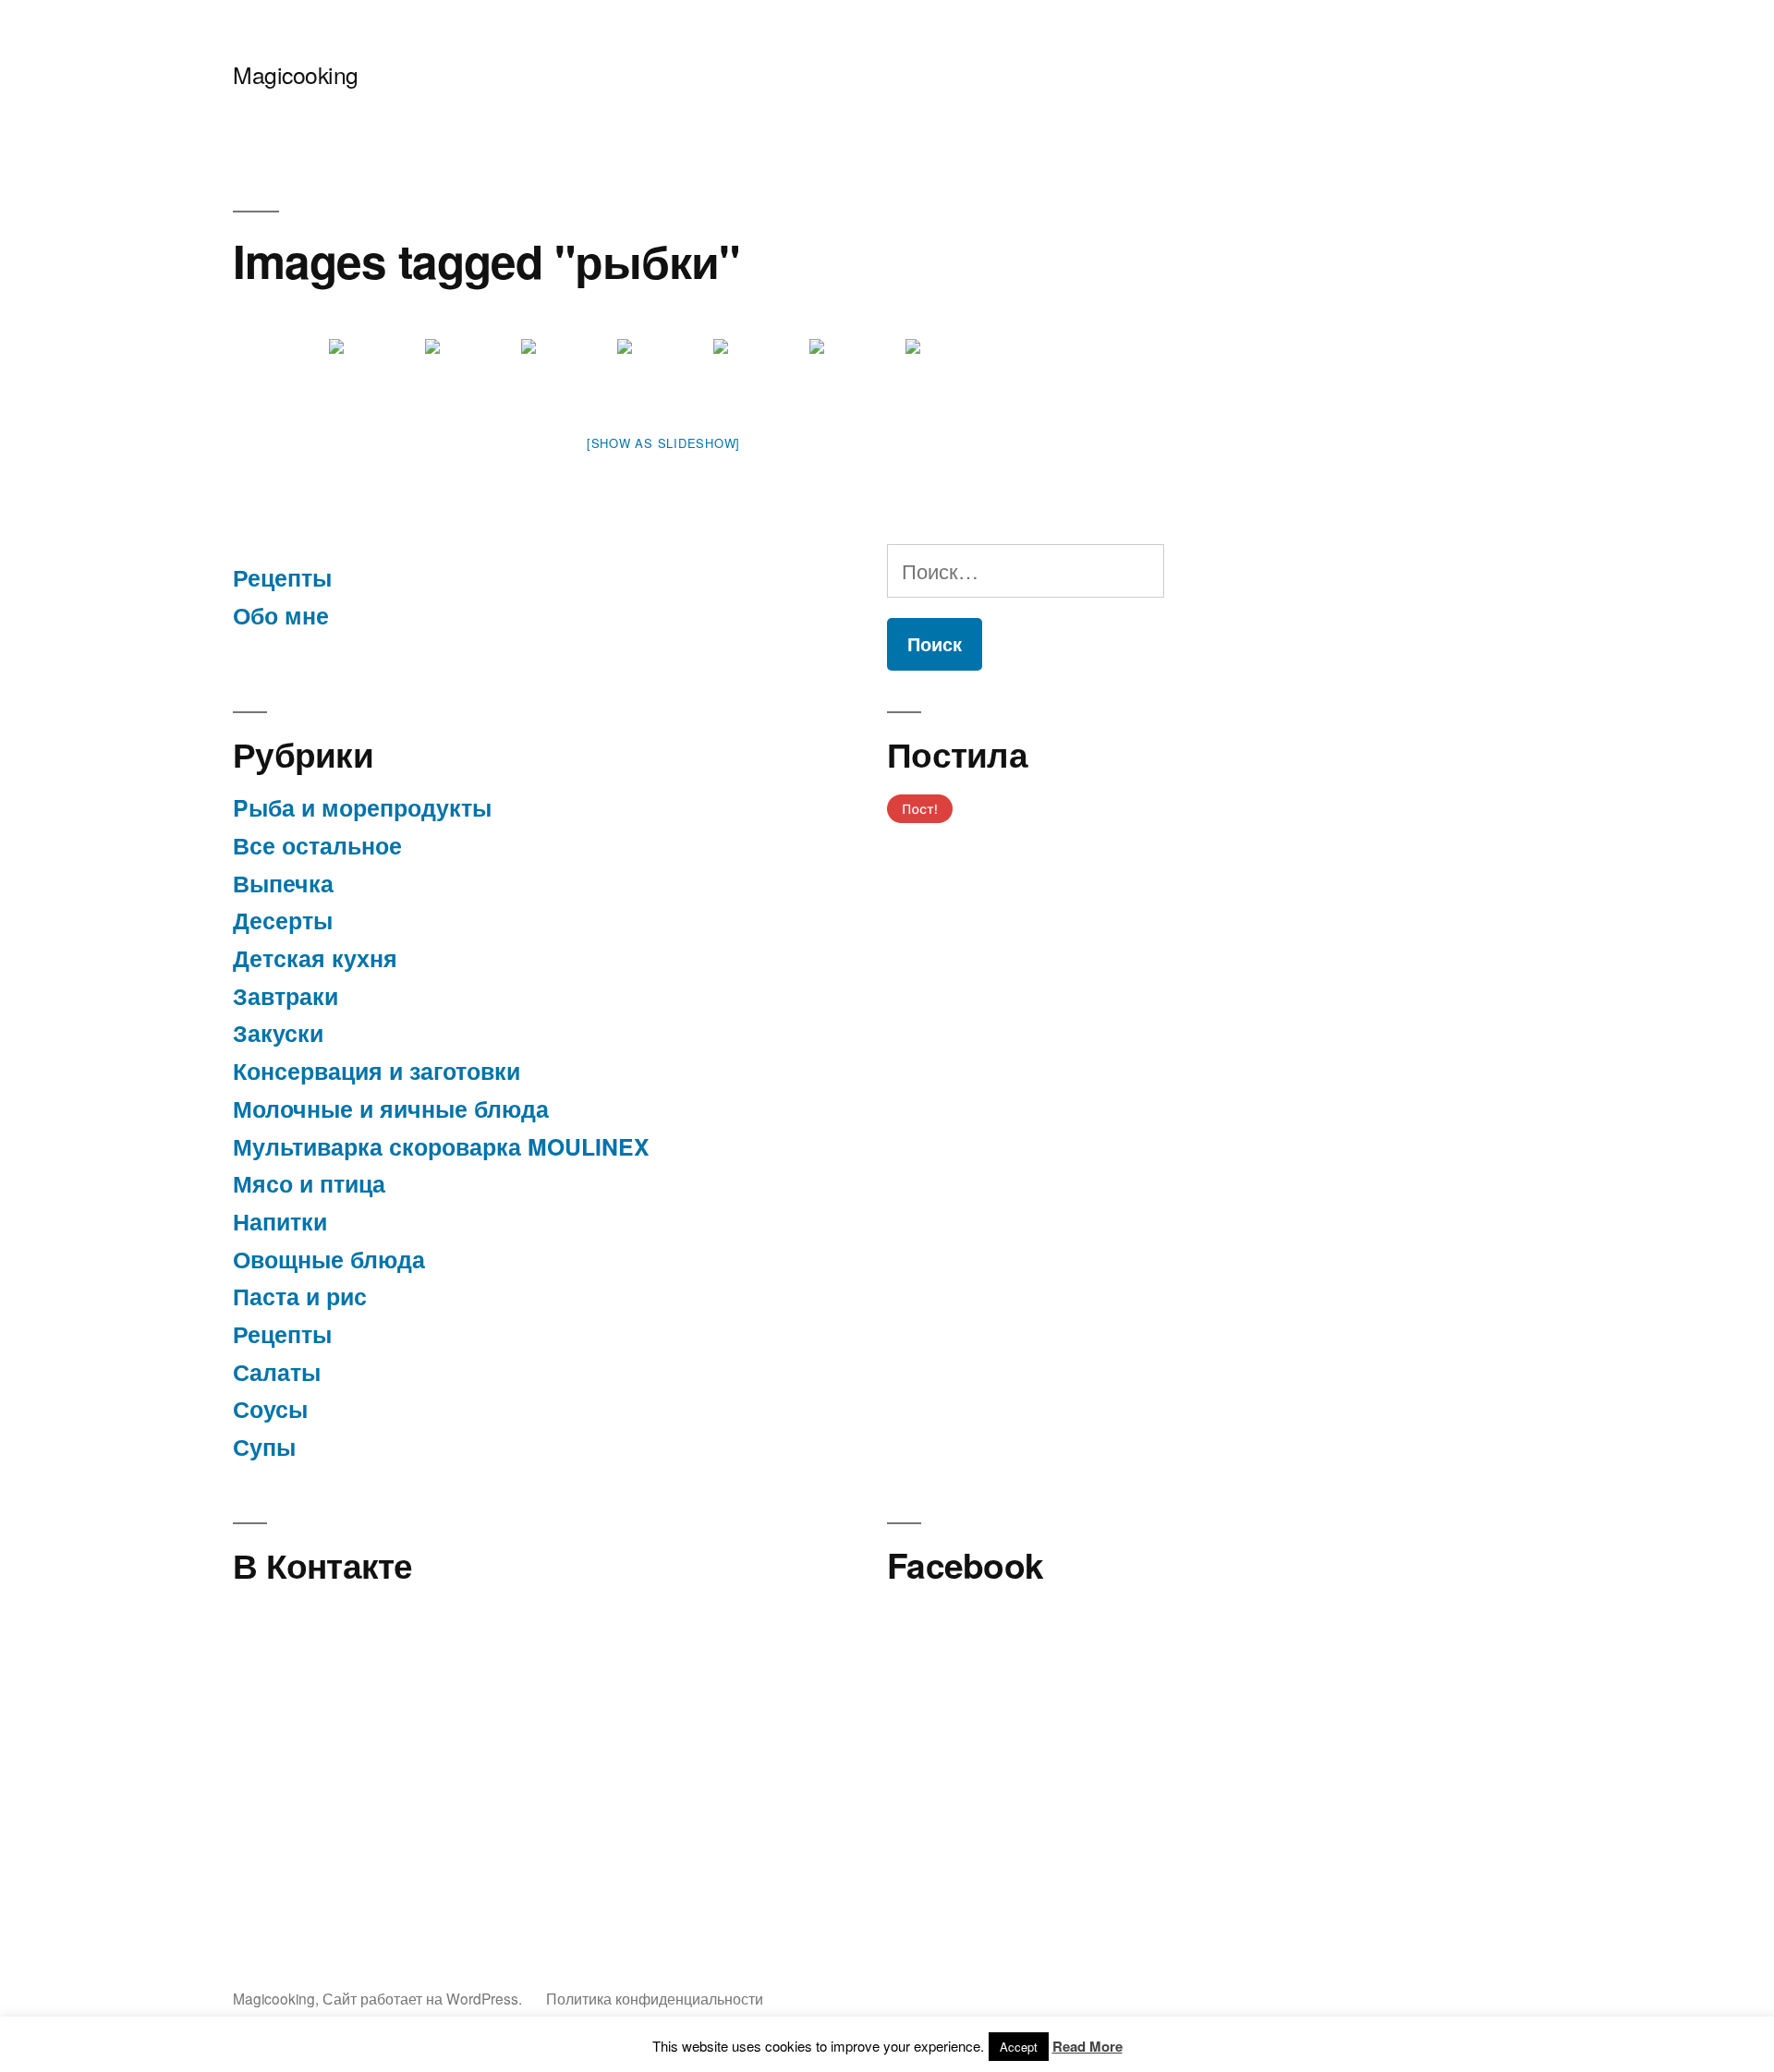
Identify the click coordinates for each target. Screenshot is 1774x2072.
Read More (1087, 2046)
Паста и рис (300, 1296)
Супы (264, 1447)
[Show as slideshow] (663, 443)
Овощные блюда (329, 1259)
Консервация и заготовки (377, 1071)
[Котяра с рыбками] (375, 374)
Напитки (280, 1221)
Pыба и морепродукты (362, 807)
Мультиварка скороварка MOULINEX (441, 1146)
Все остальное (317, 845)
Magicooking (296, 74)
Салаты (277, 1372)
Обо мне (281, 615)
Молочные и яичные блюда (391, 1109)
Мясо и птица (309, 1183)
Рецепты (282, 577)
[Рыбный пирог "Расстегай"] (471, 374)
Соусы (270, 1409)
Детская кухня (315, 958)
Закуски (278, 1033)
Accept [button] (1019, 2047)
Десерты (283, 920)
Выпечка (283, 883)
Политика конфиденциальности (655, 1998)
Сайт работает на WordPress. (424, 1998)
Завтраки (286, 996)
